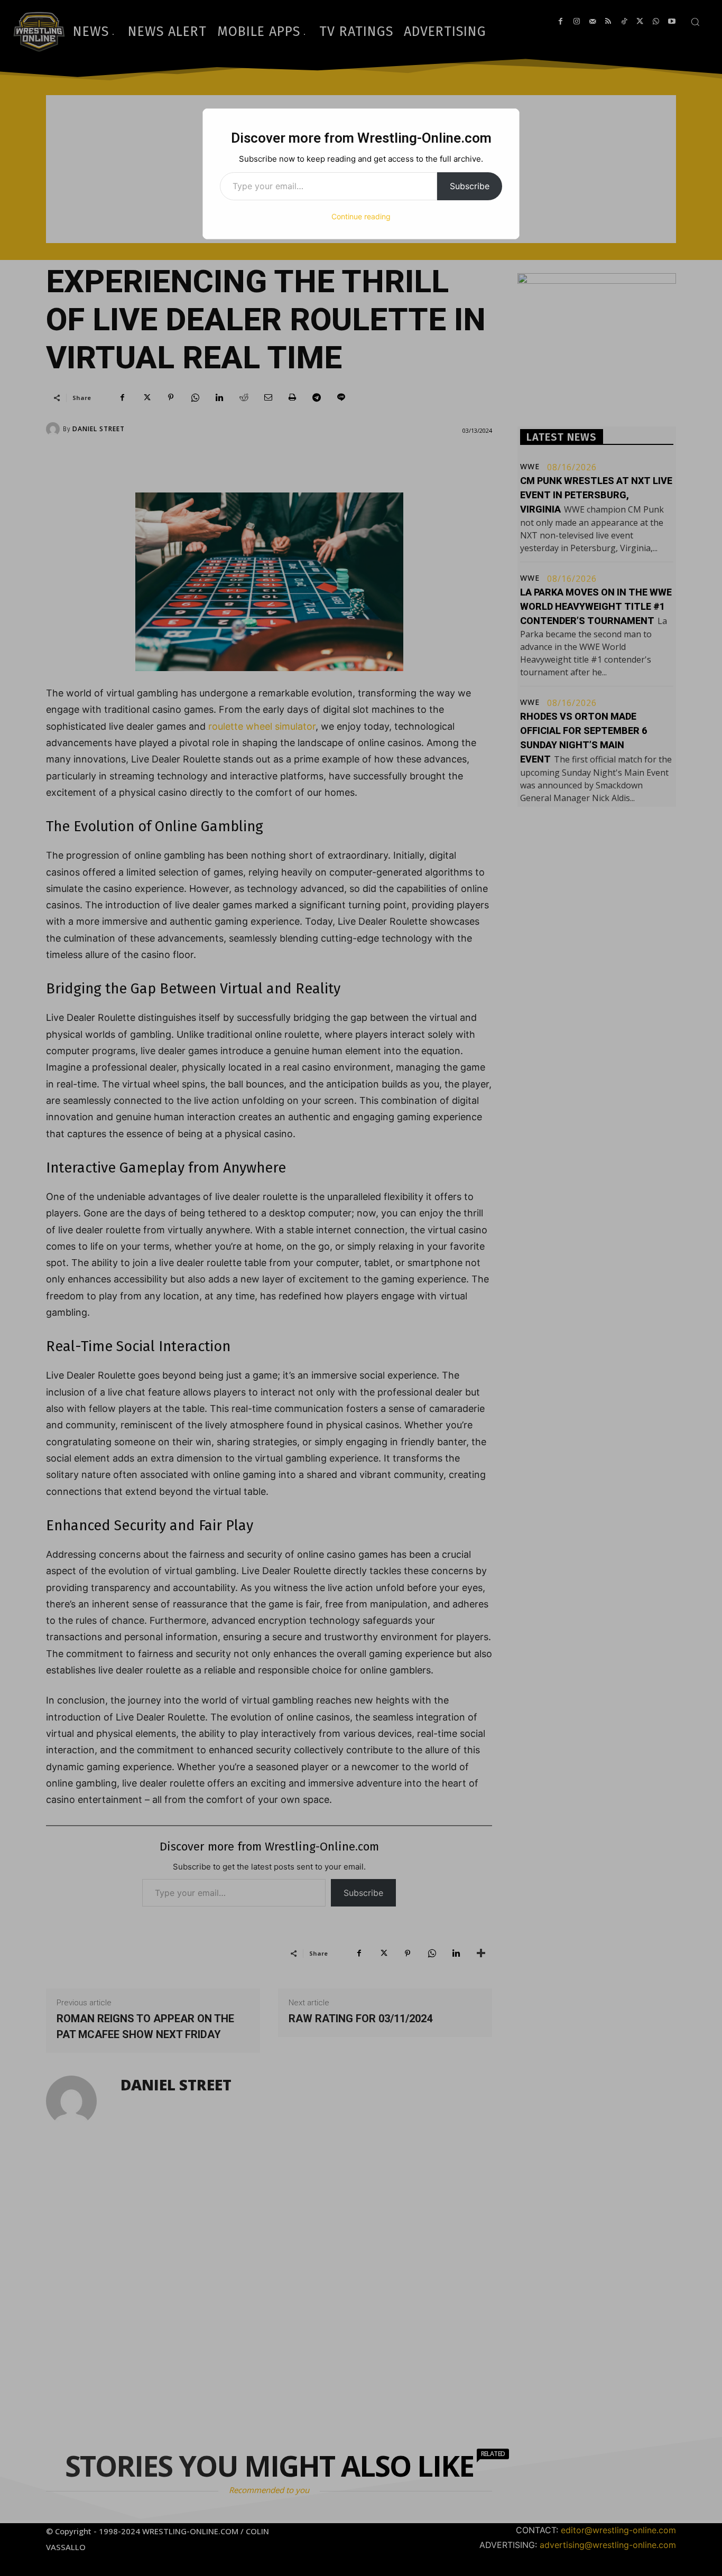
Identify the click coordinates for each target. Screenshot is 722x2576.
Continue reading (361, 216)
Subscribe (470, 186)
